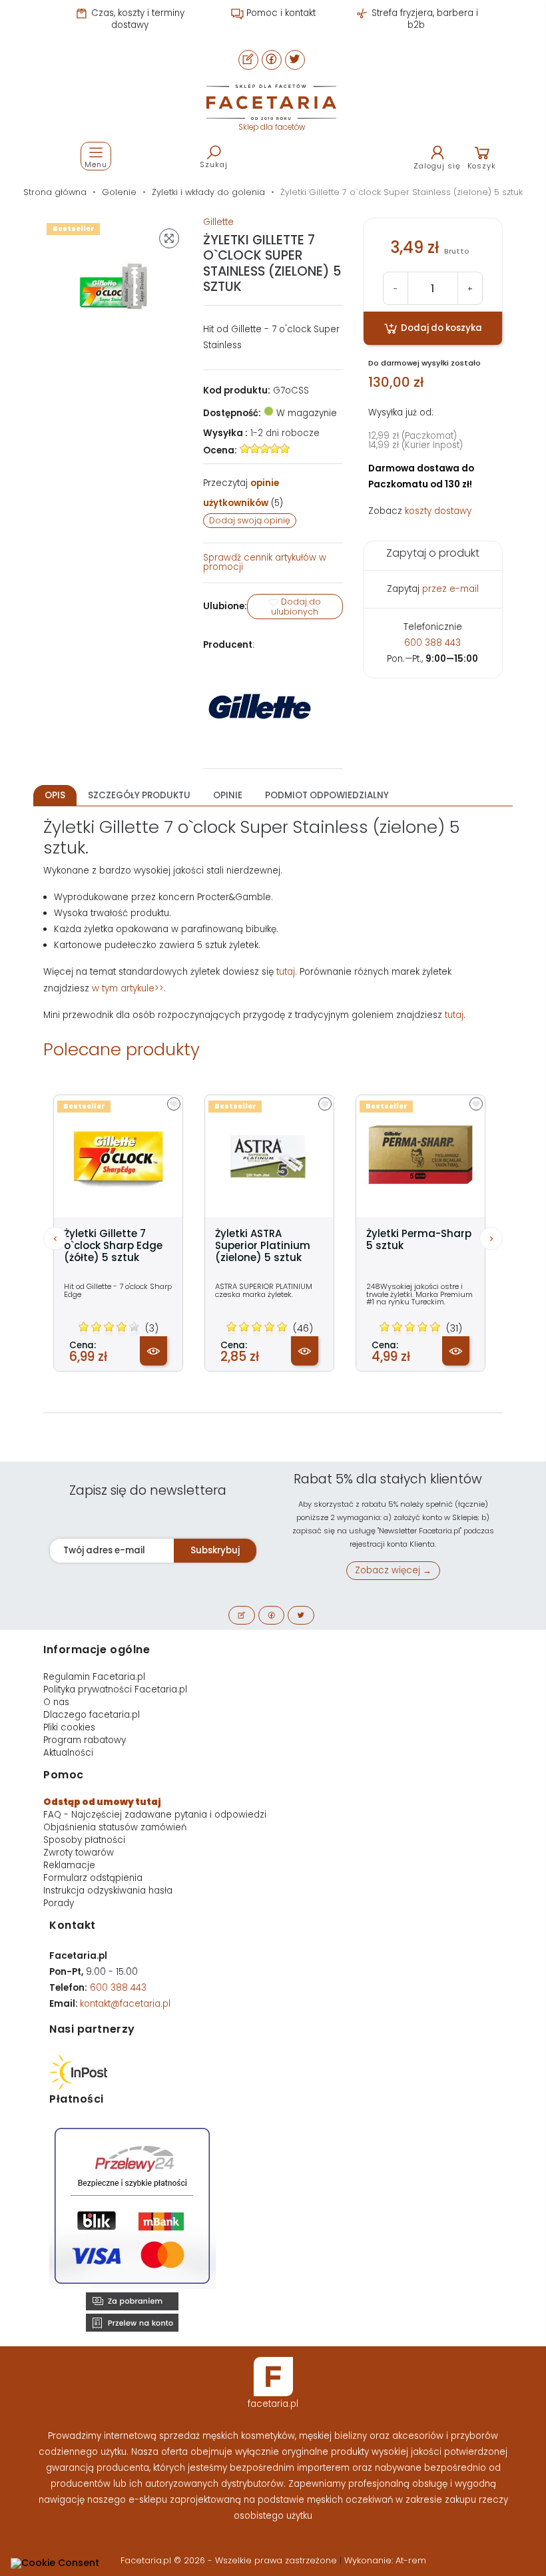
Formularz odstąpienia (93, 1878)
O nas (56, 1702)
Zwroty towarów (79, 1853)
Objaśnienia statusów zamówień (115, 1827)
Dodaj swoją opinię (250, 520)
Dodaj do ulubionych (296, 607)
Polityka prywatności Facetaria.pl (115, 1689)
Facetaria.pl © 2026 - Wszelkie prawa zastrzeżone (230, 2560)
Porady (59, 1903)
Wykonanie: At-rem (385, 2560)
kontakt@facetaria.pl (125, 2004)
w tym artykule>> (128, 988)
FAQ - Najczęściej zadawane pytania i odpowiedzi (155, 1815)
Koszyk (482, 166)
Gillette (218, 222)
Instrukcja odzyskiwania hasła (108, 1891)
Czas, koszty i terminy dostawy (136, 19)
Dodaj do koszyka (440, 328)
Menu (96, 164)
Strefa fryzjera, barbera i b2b (423, 19)
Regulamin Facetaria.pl (94, 1677)
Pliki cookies (69, 1727)
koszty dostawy (438, 511)
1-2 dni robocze (285, 433)
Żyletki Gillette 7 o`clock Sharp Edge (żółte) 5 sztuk (113, 1246)
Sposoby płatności (84, 1840)
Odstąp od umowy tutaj (102, 1802)
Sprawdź (265, 562)
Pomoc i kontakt (280, 13)
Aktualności (68, 1753)
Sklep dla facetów (272, 127)
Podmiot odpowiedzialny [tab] (327, 795)
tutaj (286, 972)
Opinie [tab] (228, 795)
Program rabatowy (85, 1740)
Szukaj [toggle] (214, 164)
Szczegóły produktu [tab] (139, 795)
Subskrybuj (215, 1550)
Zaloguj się (437, 166)
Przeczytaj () (243, 493)
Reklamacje (69, 1865)
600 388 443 (432, 643)
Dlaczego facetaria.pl (92, 1715)
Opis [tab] (55, 795)
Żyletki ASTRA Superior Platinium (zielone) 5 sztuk (263, 1246)
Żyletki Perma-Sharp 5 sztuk (419, 1240)
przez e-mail (450, 589)
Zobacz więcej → (393, 1570)
